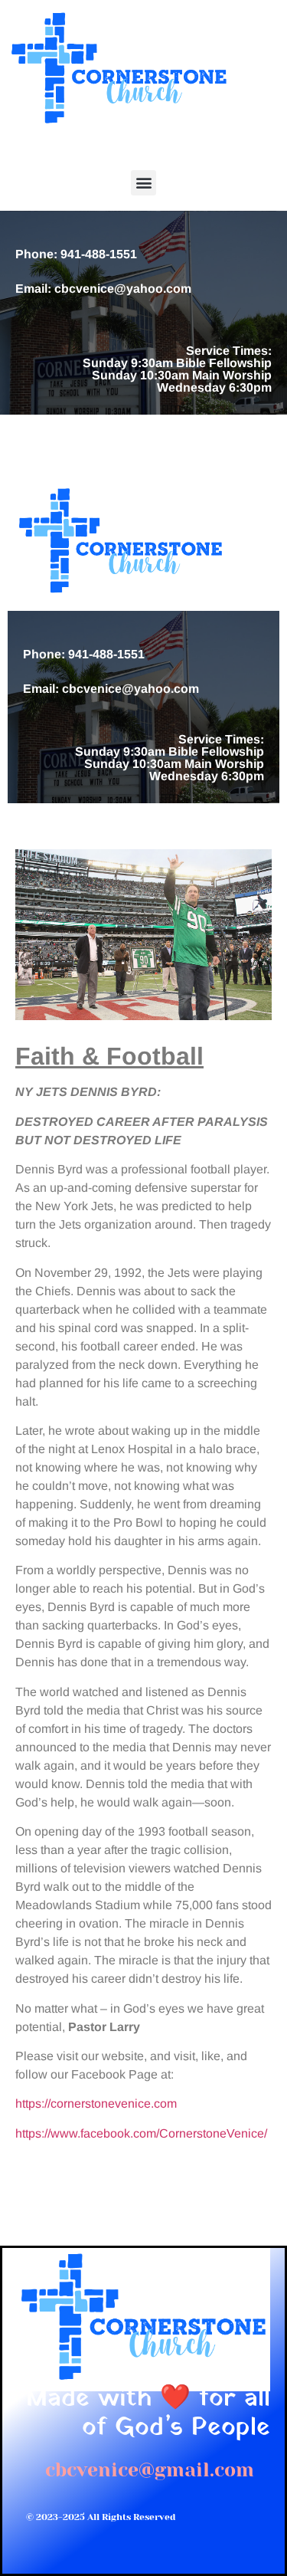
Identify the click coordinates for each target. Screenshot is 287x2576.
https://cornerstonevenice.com (96, 2103)
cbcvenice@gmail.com (150, 2470)
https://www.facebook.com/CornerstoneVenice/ (141, 2133)
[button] (143, 183)
